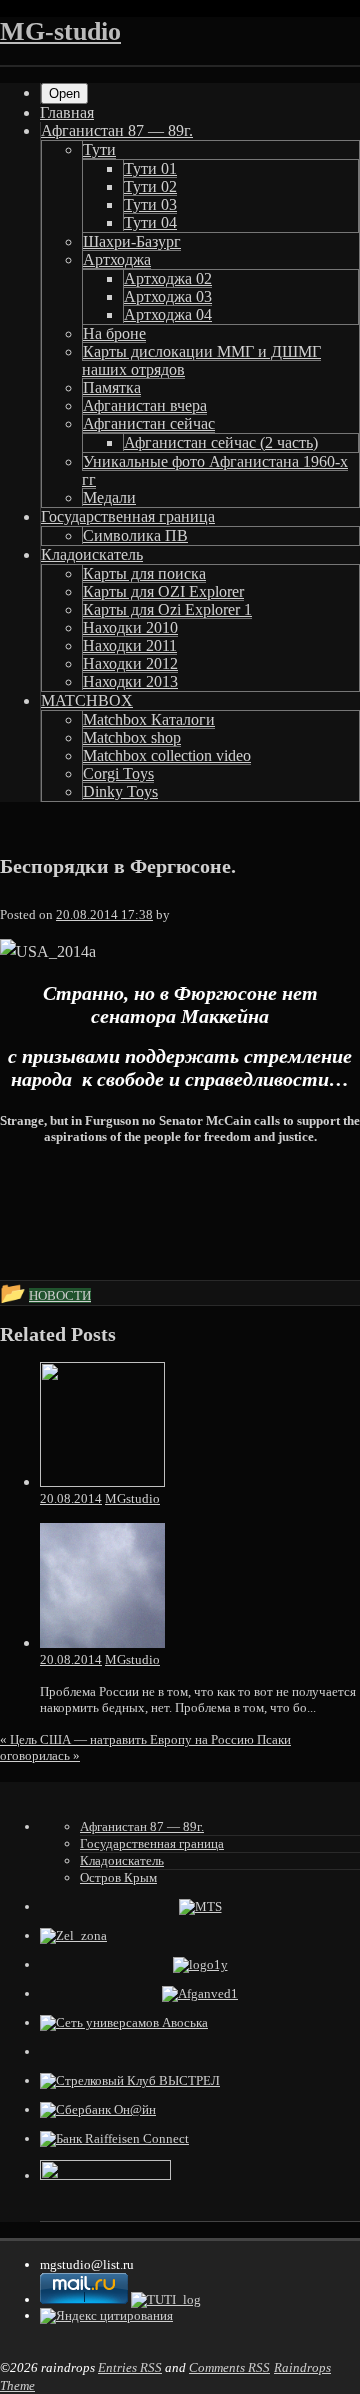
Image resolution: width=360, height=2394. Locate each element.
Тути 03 (150, 204)
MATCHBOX (87, 700)
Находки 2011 (130, 645)
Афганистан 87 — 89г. (117, 130)
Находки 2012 (130, 663)
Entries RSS (130, 2367)
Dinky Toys (120, 791)
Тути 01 (150, 168)
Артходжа (117, 259)
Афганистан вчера (145, 405)
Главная (67, 112)
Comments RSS (229, 2367)
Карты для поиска (144, 573)
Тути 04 (150, 222)
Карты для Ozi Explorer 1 (167, 609)
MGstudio (132, 1498)
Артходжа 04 (168, 314)
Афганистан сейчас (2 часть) (221, 442)
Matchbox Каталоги (149, 719)
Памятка (112, 387)
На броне (114, 333)
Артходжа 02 (168, 278)
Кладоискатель (92, 554)
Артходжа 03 (168, 296)
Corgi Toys (118, 773)
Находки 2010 (130, 627)
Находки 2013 (130, 681)
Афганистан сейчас (149, 423)
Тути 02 (150, 186)
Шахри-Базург (132, 241)
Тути (99, 149)
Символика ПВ (135, 535)
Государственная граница (128, 516)
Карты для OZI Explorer (163, 591)
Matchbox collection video (167, 755)
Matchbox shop (132, 737)
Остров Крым (118, 1877)
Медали (109, 497)
